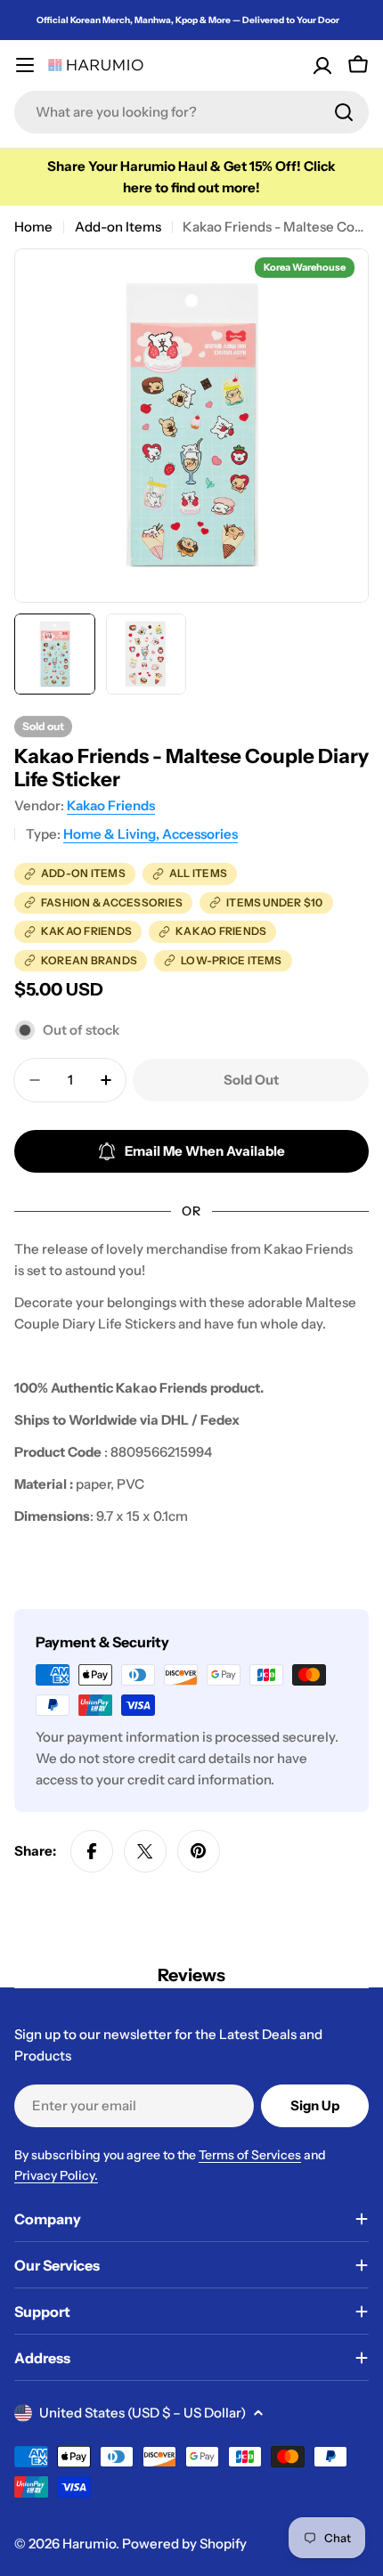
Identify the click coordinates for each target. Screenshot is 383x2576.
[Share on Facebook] (92, 1851)
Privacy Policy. (56, 2175)
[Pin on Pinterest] (199, 1851)
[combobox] (191, 112)
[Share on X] (145, 1851)
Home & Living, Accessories (151, 834)
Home (33, 227)
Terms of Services (250, 2155)
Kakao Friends (111, 805)
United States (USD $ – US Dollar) (143, 2413)
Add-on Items (118, 227)
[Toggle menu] (25, 65)
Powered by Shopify (184, 2543)
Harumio (89, 2543)
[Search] (344, 112)
